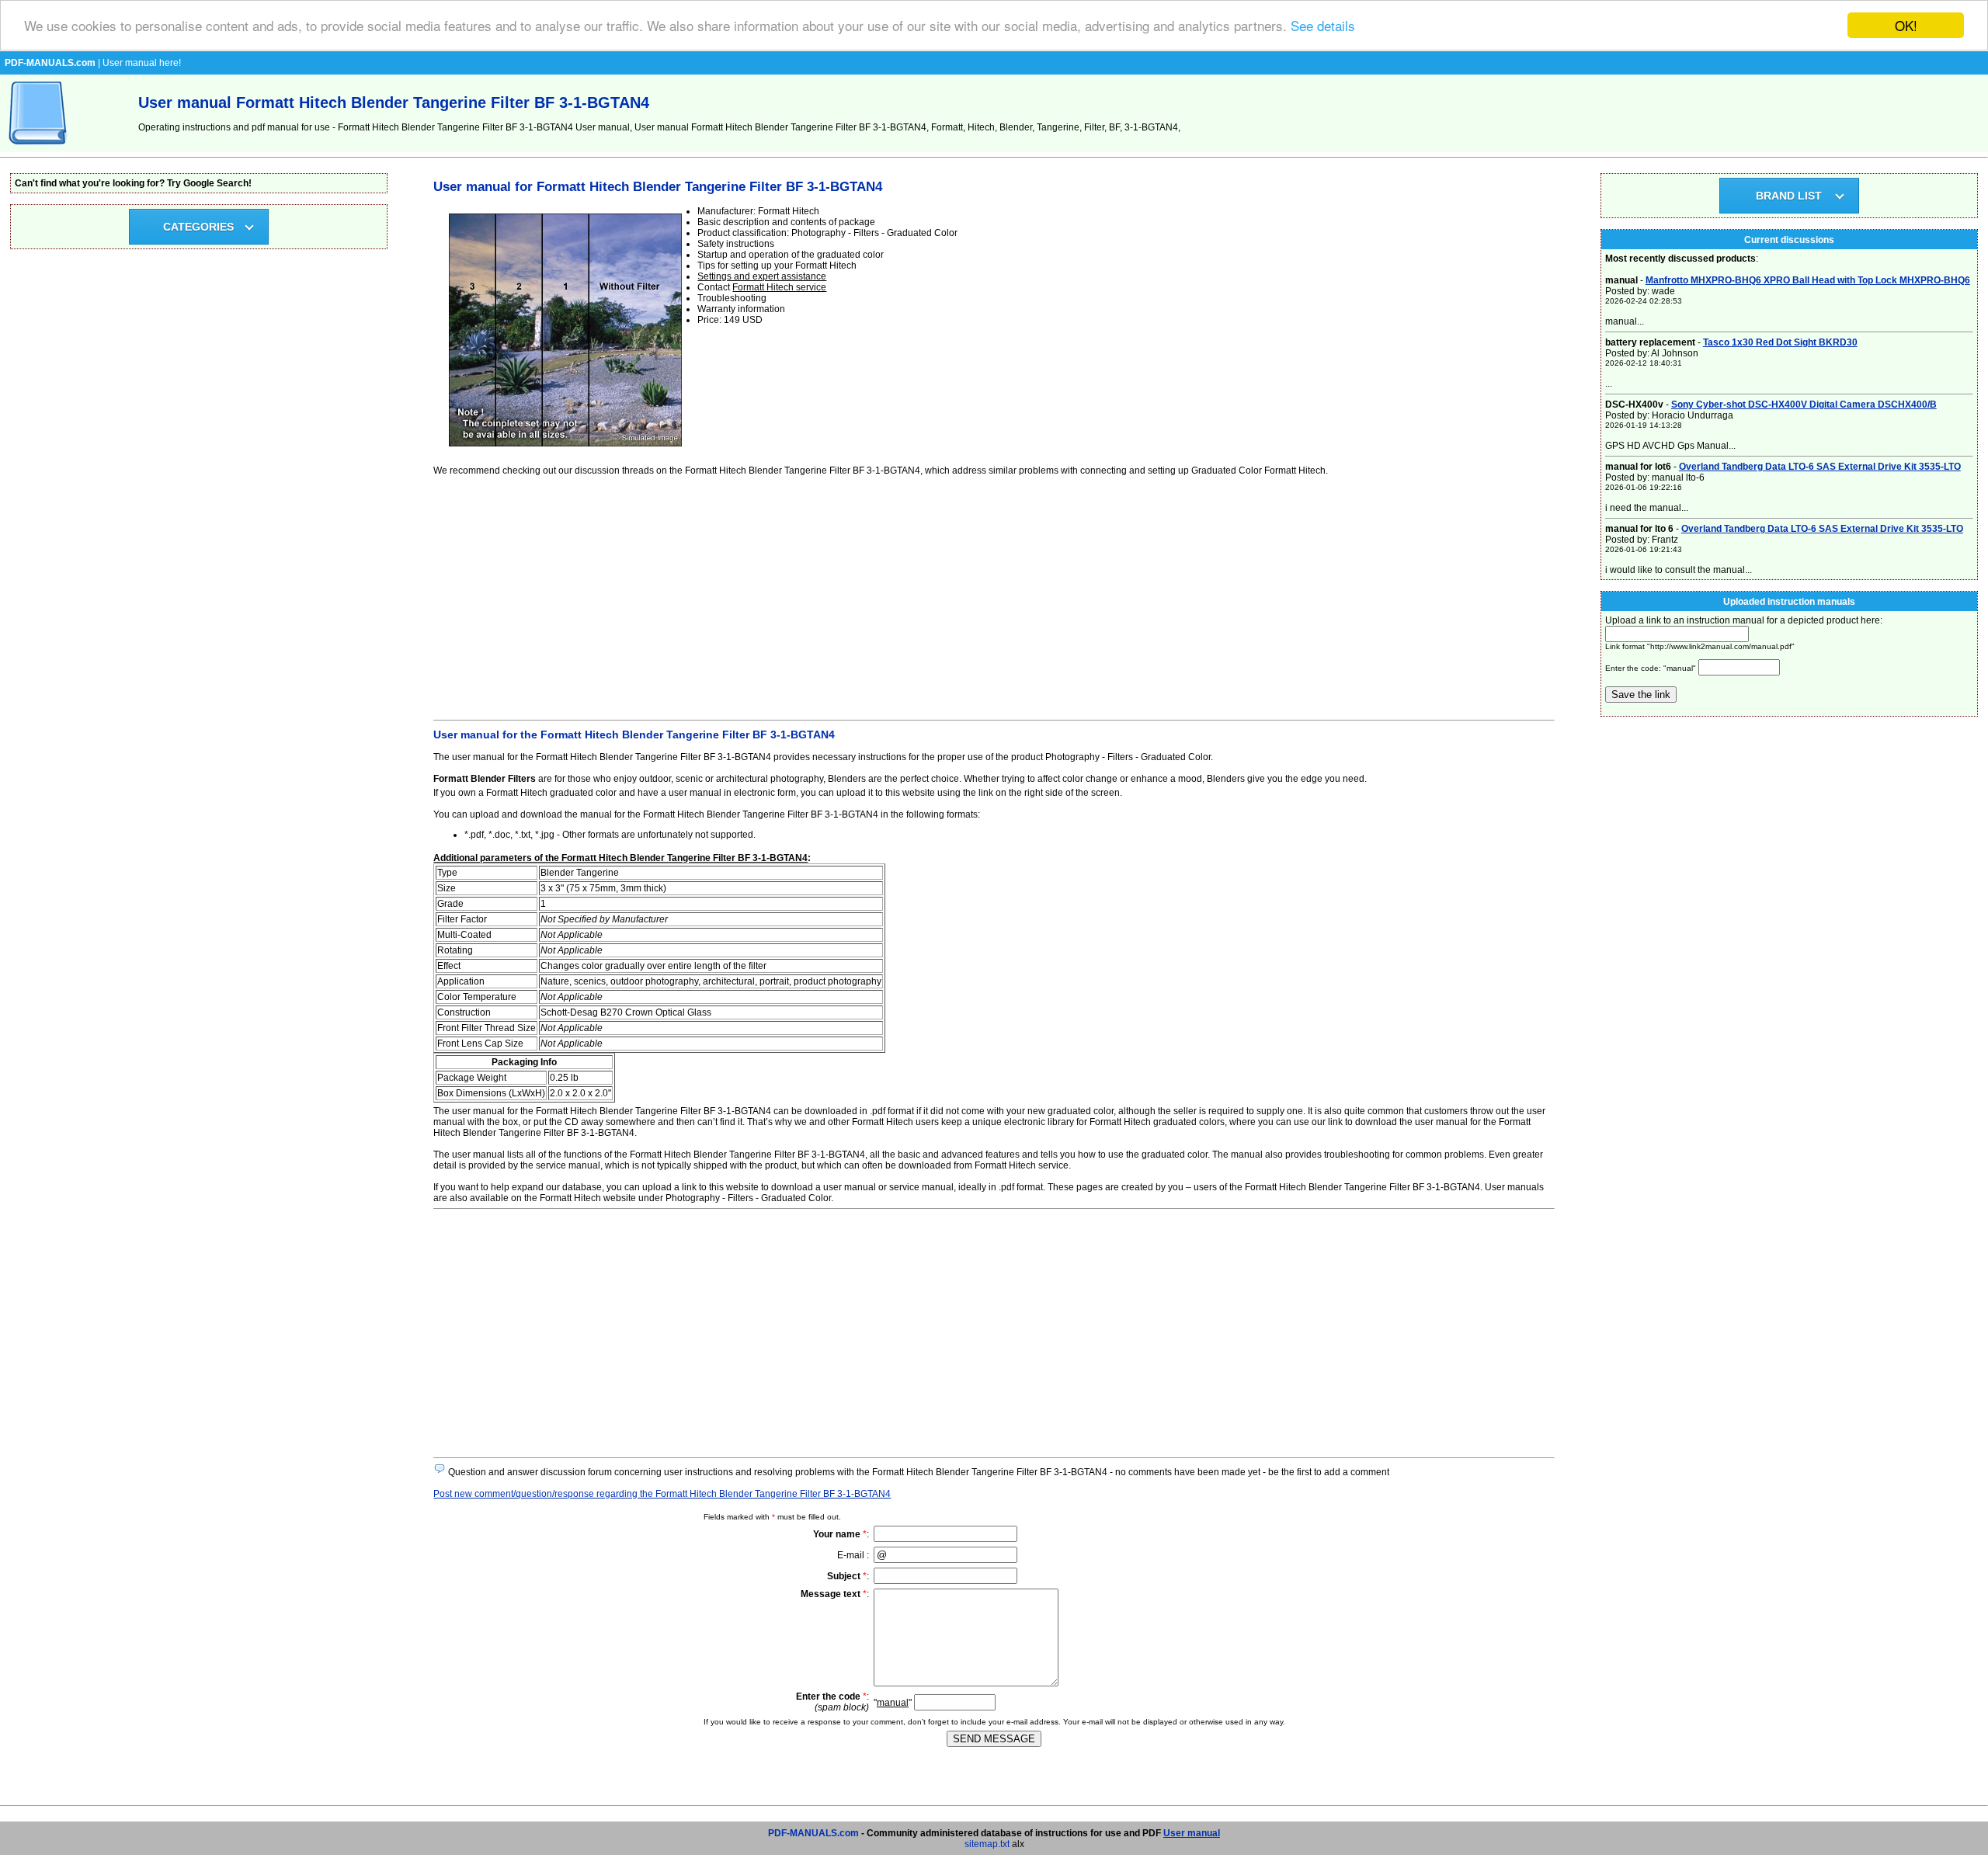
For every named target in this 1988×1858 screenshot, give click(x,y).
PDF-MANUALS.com (813, 1833)
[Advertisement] (899, 596)
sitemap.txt (987, 1844)
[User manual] (39, 149)
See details (1323, 26)
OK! (1906, 25)
